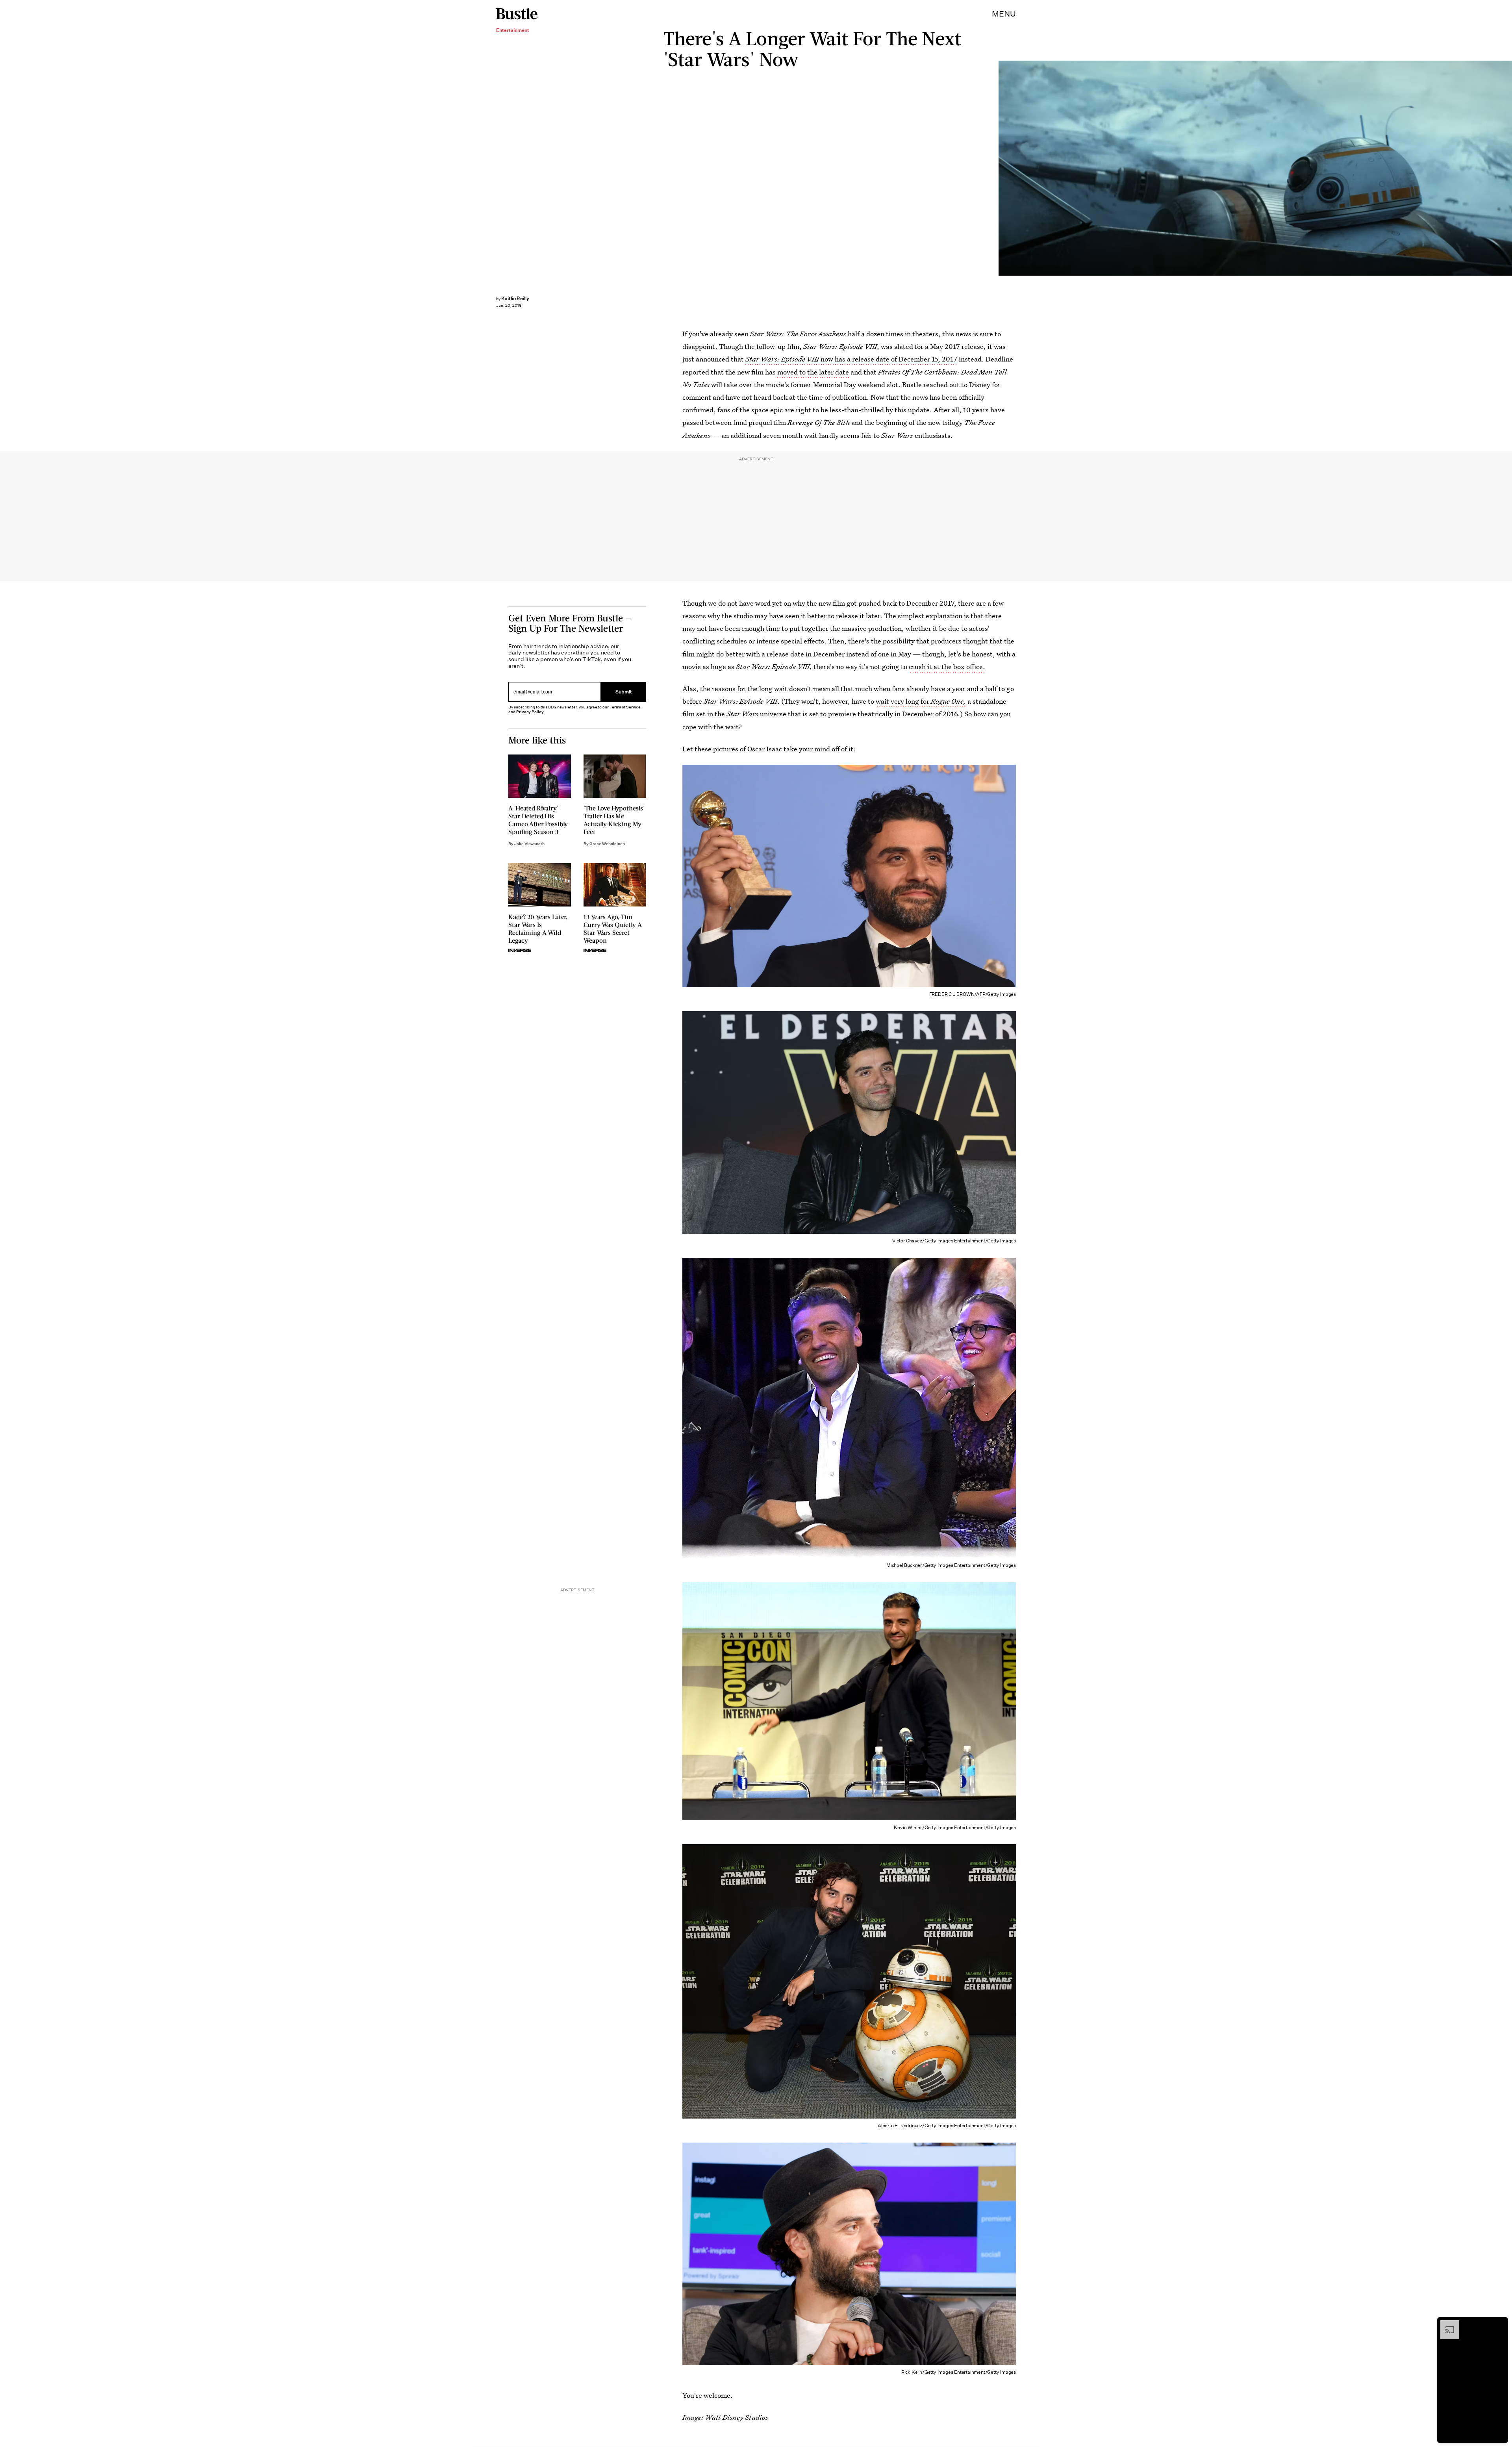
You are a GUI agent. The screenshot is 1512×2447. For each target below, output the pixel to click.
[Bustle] (517, 14)
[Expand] (1446, 2324)
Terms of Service (625, 707)
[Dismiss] (1499, 2324)
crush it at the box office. (947, 666)
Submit (624, 692)
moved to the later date (814, 372)
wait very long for (921, 701)
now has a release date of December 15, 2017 (851, 359)
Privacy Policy (530, 712)
